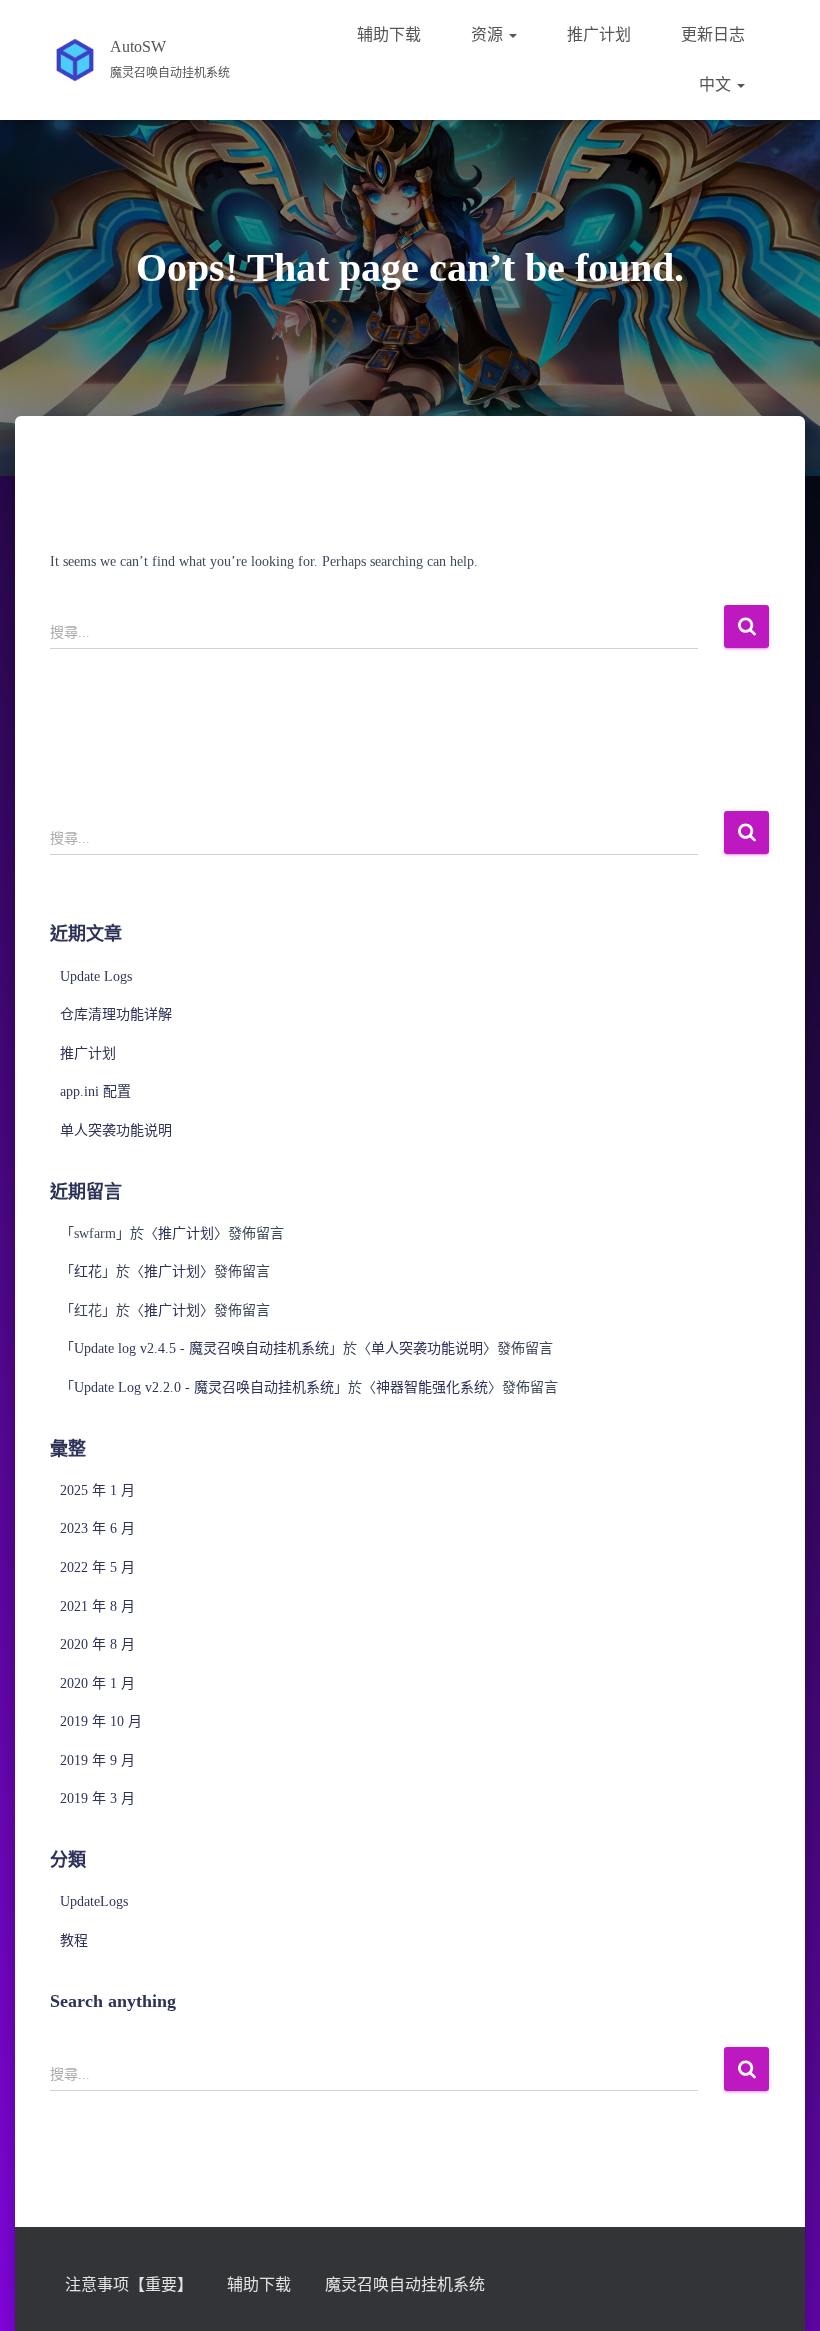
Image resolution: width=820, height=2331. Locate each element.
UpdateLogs (94, 1901)
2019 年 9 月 (97, 1760)
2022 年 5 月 (97, 1567)
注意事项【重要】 (129, 2284)
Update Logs (96, 976)
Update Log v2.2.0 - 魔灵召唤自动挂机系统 (204, 1387)
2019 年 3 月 (97, 1798)
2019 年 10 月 (101, 1721)
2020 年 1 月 (97, 1683)
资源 (489, 34)
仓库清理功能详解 (116, 1014)
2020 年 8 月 (97, 1644)
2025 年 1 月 (97, 1490)
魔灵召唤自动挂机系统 (405, 2284)
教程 (74, 1940)
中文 (717, 84)
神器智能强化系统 (432, 1387)
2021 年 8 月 (97, 1606)
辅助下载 (389, 34)
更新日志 (713, 34)
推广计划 (599, 34)
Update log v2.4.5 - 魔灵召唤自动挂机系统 (201, 1348)
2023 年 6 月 (97, 1528)
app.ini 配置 (95, 1091)
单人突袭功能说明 (116, 1130)
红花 (88, 1271)
